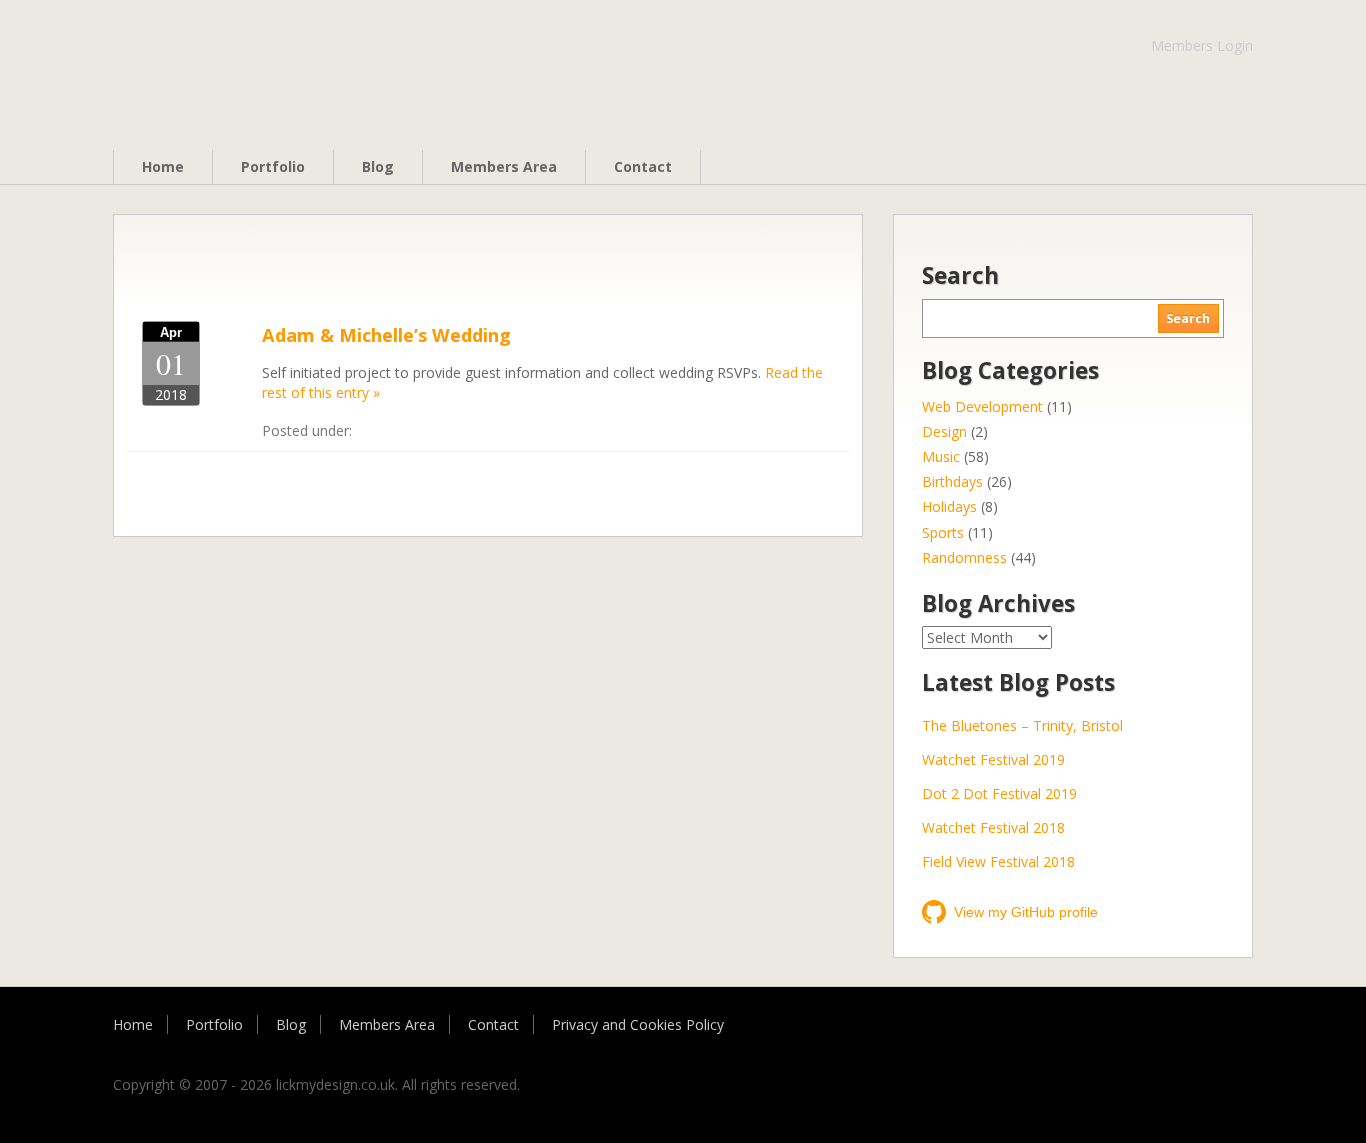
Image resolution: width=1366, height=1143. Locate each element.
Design (944, 431)
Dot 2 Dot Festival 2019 (999, 793)
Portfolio (273, 166)
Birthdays (952, 481)
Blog (378, 166)
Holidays (949, 506)
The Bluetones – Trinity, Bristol (1022, 725)
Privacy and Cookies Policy (638, 1024)
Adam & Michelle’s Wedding (386, 335)
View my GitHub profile (1026, 912)
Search (1188, 318)
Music (941, 456)
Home (163, 166)
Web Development (982, 406)
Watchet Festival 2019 (993, 759)
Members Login (1202, 45)
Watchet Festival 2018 (993, 827)
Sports (943, 532)
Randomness (964, 557)
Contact (643, 166)
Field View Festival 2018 (998, 861)
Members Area (504, 166)
